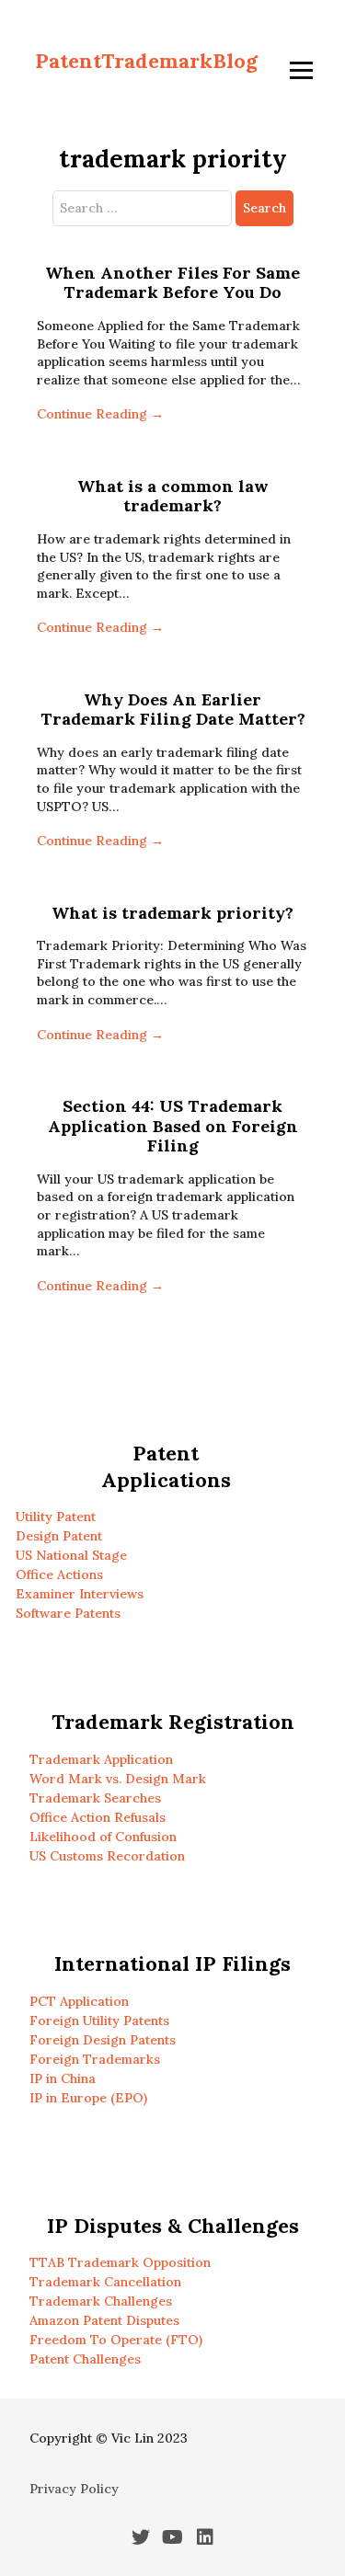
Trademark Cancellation (105, 2282)
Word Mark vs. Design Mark (118, 1779)
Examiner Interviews (80, 1594)
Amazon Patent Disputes (104, 2320)
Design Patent (59, 1536)
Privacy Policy (74, 2489)
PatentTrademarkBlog (146, 61)
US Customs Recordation (107, 1856)
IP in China (63, 2078)
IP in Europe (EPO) (88, 2098)
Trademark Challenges (101, 2301)
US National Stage (71, 1555)
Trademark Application (101, 1759)
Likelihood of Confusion (103, 1837)
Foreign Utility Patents (99, 2021)
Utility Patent (56, 1517)
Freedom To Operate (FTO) (116, 2340)
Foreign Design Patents (103, 2040)
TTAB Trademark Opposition (120, 2262)
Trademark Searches (95, 1798)
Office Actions (59, 1574)
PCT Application (79, 2001)
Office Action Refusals (98, 1817)
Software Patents (68, 1613)
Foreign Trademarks (95, 2059)
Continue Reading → (100, 414)
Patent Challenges (85, 2359)
